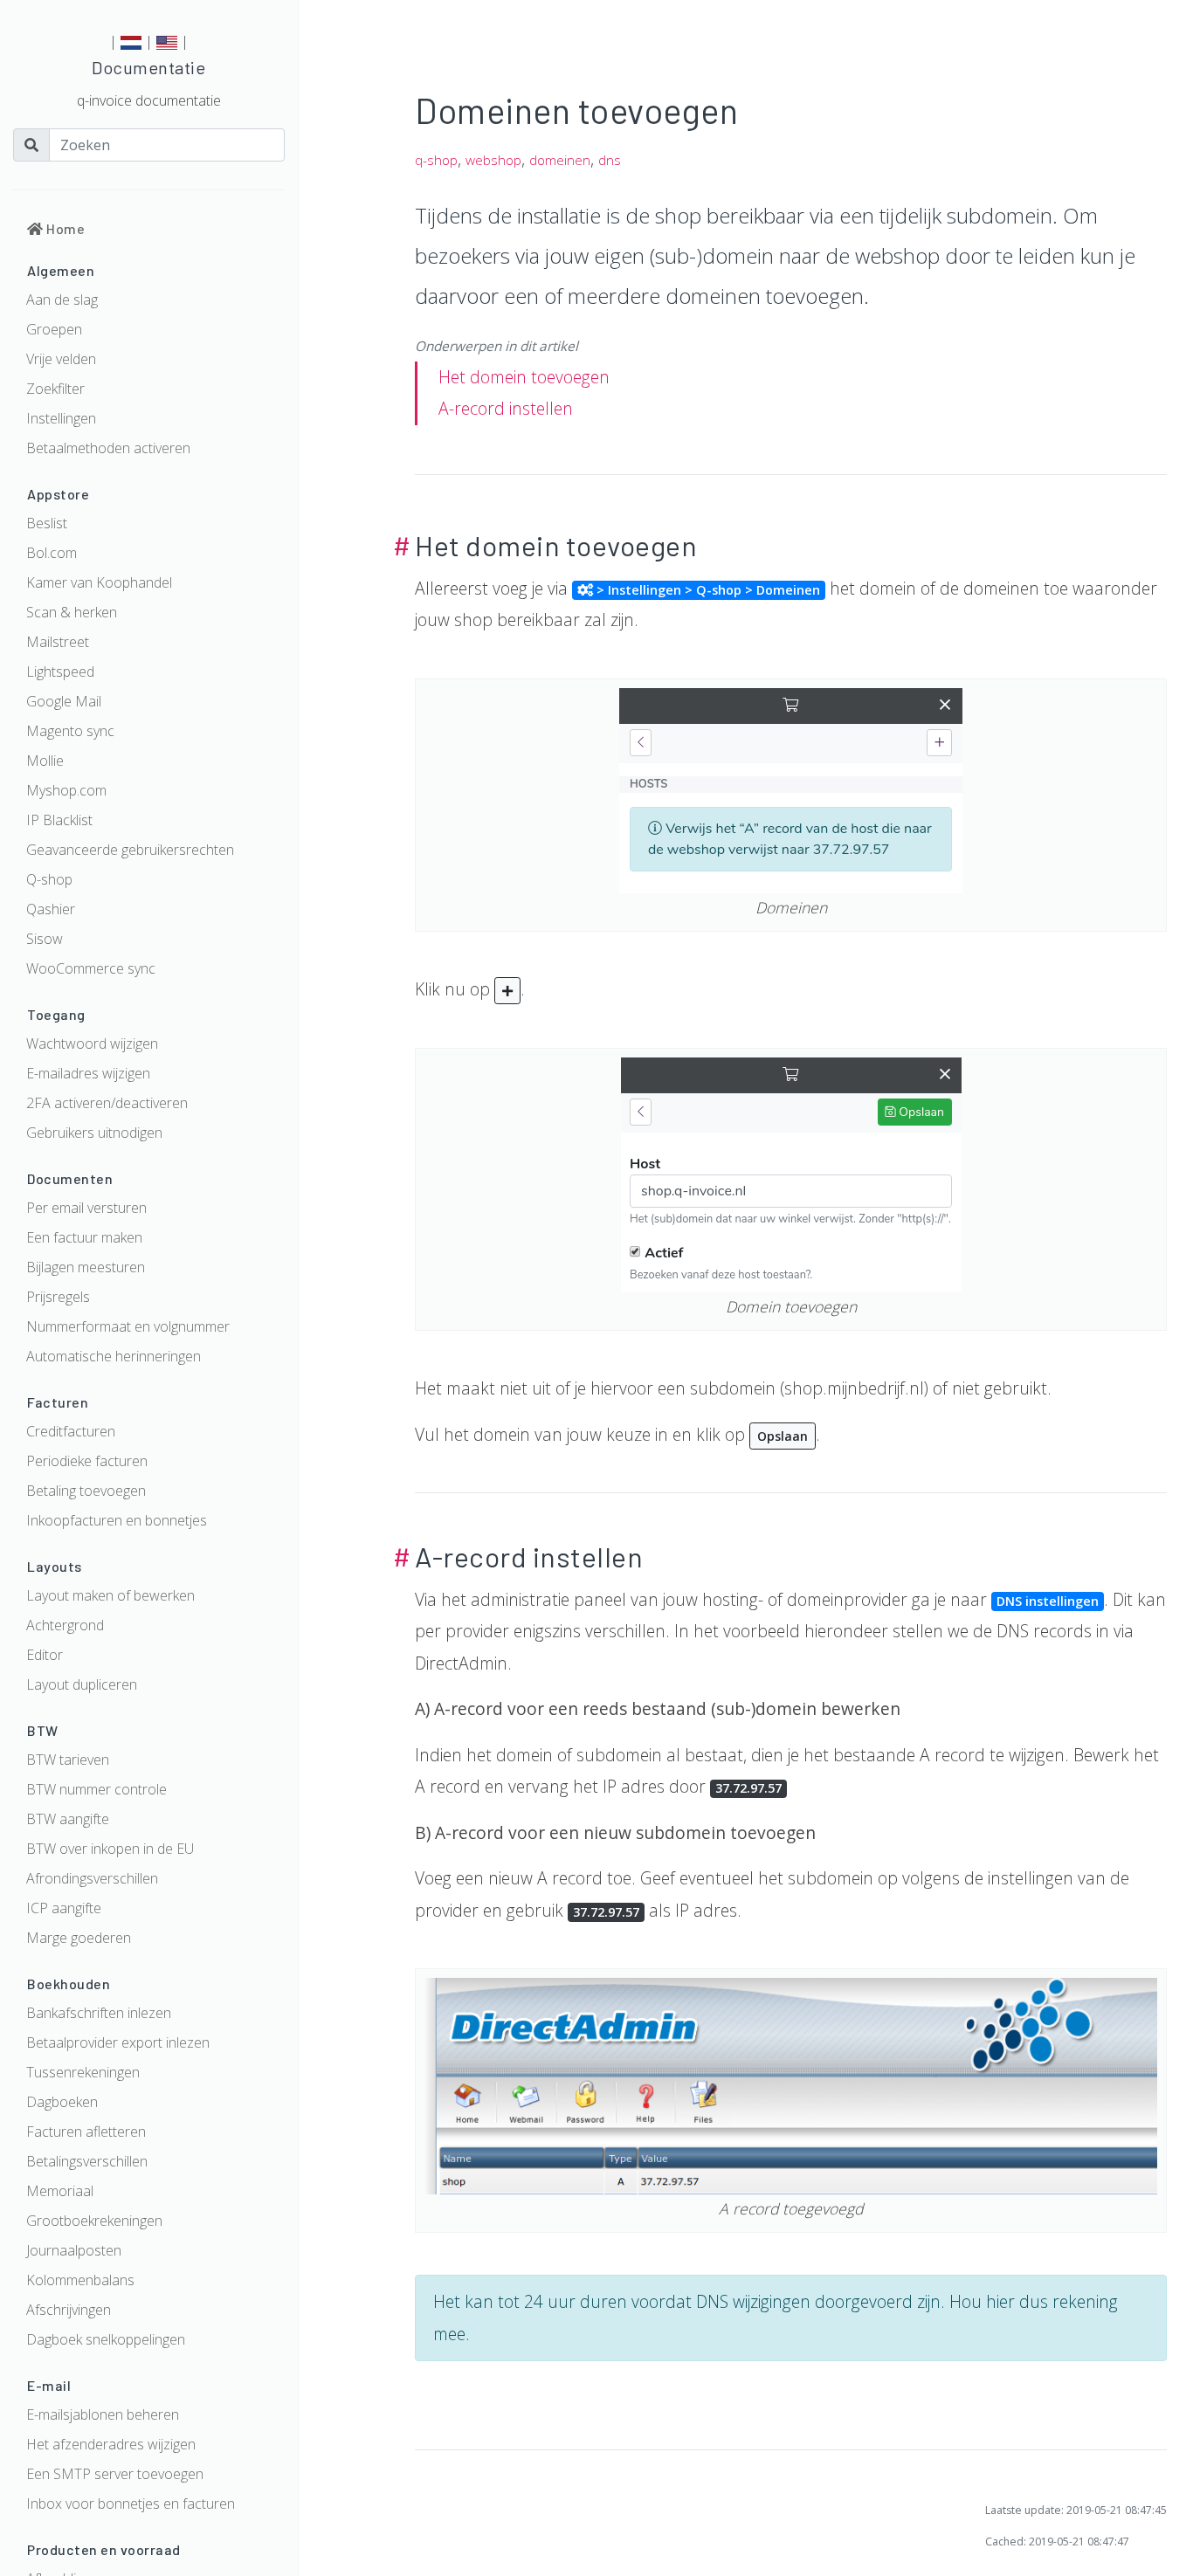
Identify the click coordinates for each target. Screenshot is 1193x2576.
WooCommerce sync (91, 968)
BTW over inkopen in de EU (110, 1849)
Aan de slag (62, 300)
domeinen (560, 160)
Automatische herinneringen (114, 1356)
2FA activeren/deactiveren (107, 1103)
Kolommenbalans (80, 2280)
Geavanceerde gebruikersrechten (130, 850)
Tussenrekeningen (83, 2072)
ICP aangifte (64, 1908)
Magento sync (70, 731)
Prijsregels (58, 1297)
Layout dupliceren (82, 1684)
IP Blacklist (59, 820)
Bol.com (52, 553)
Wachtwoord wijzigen (92, 1043)
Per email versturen (86, 1208)
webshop (493, 160)
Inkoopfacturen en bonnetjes (117, 1520)
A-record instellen (506, 408)
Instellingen (61, 418)
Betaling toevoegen (86, 1491)
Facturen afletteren (86, 2132)
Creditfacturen (71, 1431)
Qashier (51, 909)
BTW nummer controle (97, 1789)
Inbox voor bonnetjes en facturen (131, 2504)
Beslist (47, 523)
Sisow (45, 939)
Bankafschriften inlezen (99, 2013)
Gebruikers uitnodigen (94, 1133)
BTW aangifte (68, 1819)
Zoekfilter (55, 389)
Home (64, 228)
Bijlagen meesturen (86, 1267)
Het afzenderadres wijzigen (111, 2444)
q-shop (436, 160)
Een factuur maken (84, 1237)
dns (610, 160)
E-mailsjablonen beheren (103, 2414)
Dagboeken (62, 2102)
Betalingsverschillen (87, 2161)
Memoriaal (60, 2191)
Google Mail (64, 701)
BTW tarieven (68, 1760)
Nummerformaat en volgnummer (128, 1326)
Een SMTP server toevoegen (115, 2474)
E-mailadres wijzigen (88, 1073)
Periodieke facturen (87, 1461)
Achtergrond (65, 1625)
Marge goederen (79, 1938)
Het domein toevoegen (524, 377)
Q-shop (49, 879)
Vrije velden (61, 359)
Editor (45, 1655)
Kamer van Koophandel (99, 582)
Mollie (45, 761)
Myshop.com (66, 790)
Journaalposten (74, 2250)
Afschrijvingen (69, 2310)
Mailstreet (58, 642)
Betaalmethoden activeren (108, 448)
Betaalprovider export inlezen (118, 2042)
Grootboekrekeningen (94, 2221)
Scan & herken (72, 612)
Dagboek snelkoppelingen (106, 2339)
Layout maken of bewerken (110, 1595)
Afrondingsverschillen (92, 1878)
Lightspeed (60, 672)
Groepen (54, 329)
